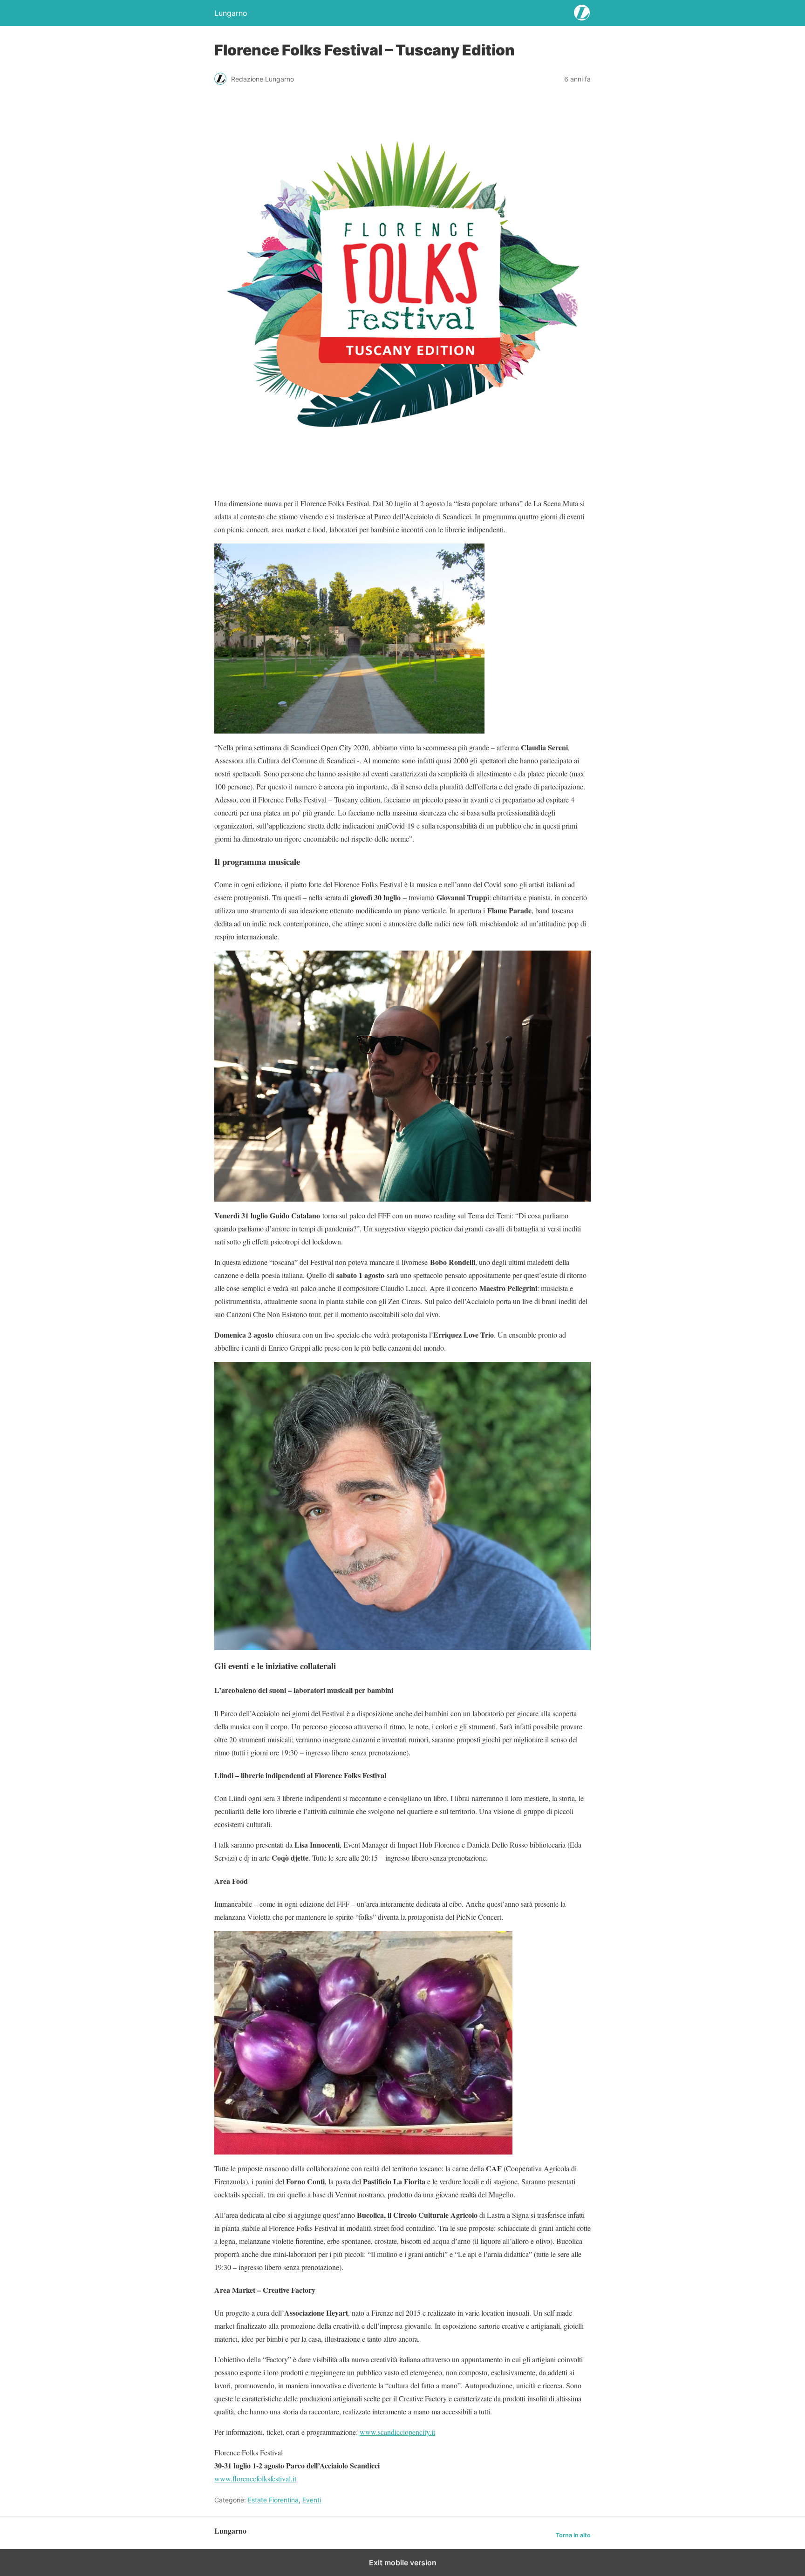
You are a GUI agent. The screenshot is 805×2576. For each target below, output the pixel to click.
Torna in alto (573, 2535)
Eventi (312, 2500)
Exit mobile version (403, 2562)
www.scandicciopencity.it (397, 2432)
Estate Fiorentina (273, 2500)
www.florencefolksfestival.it (255, 2478)
